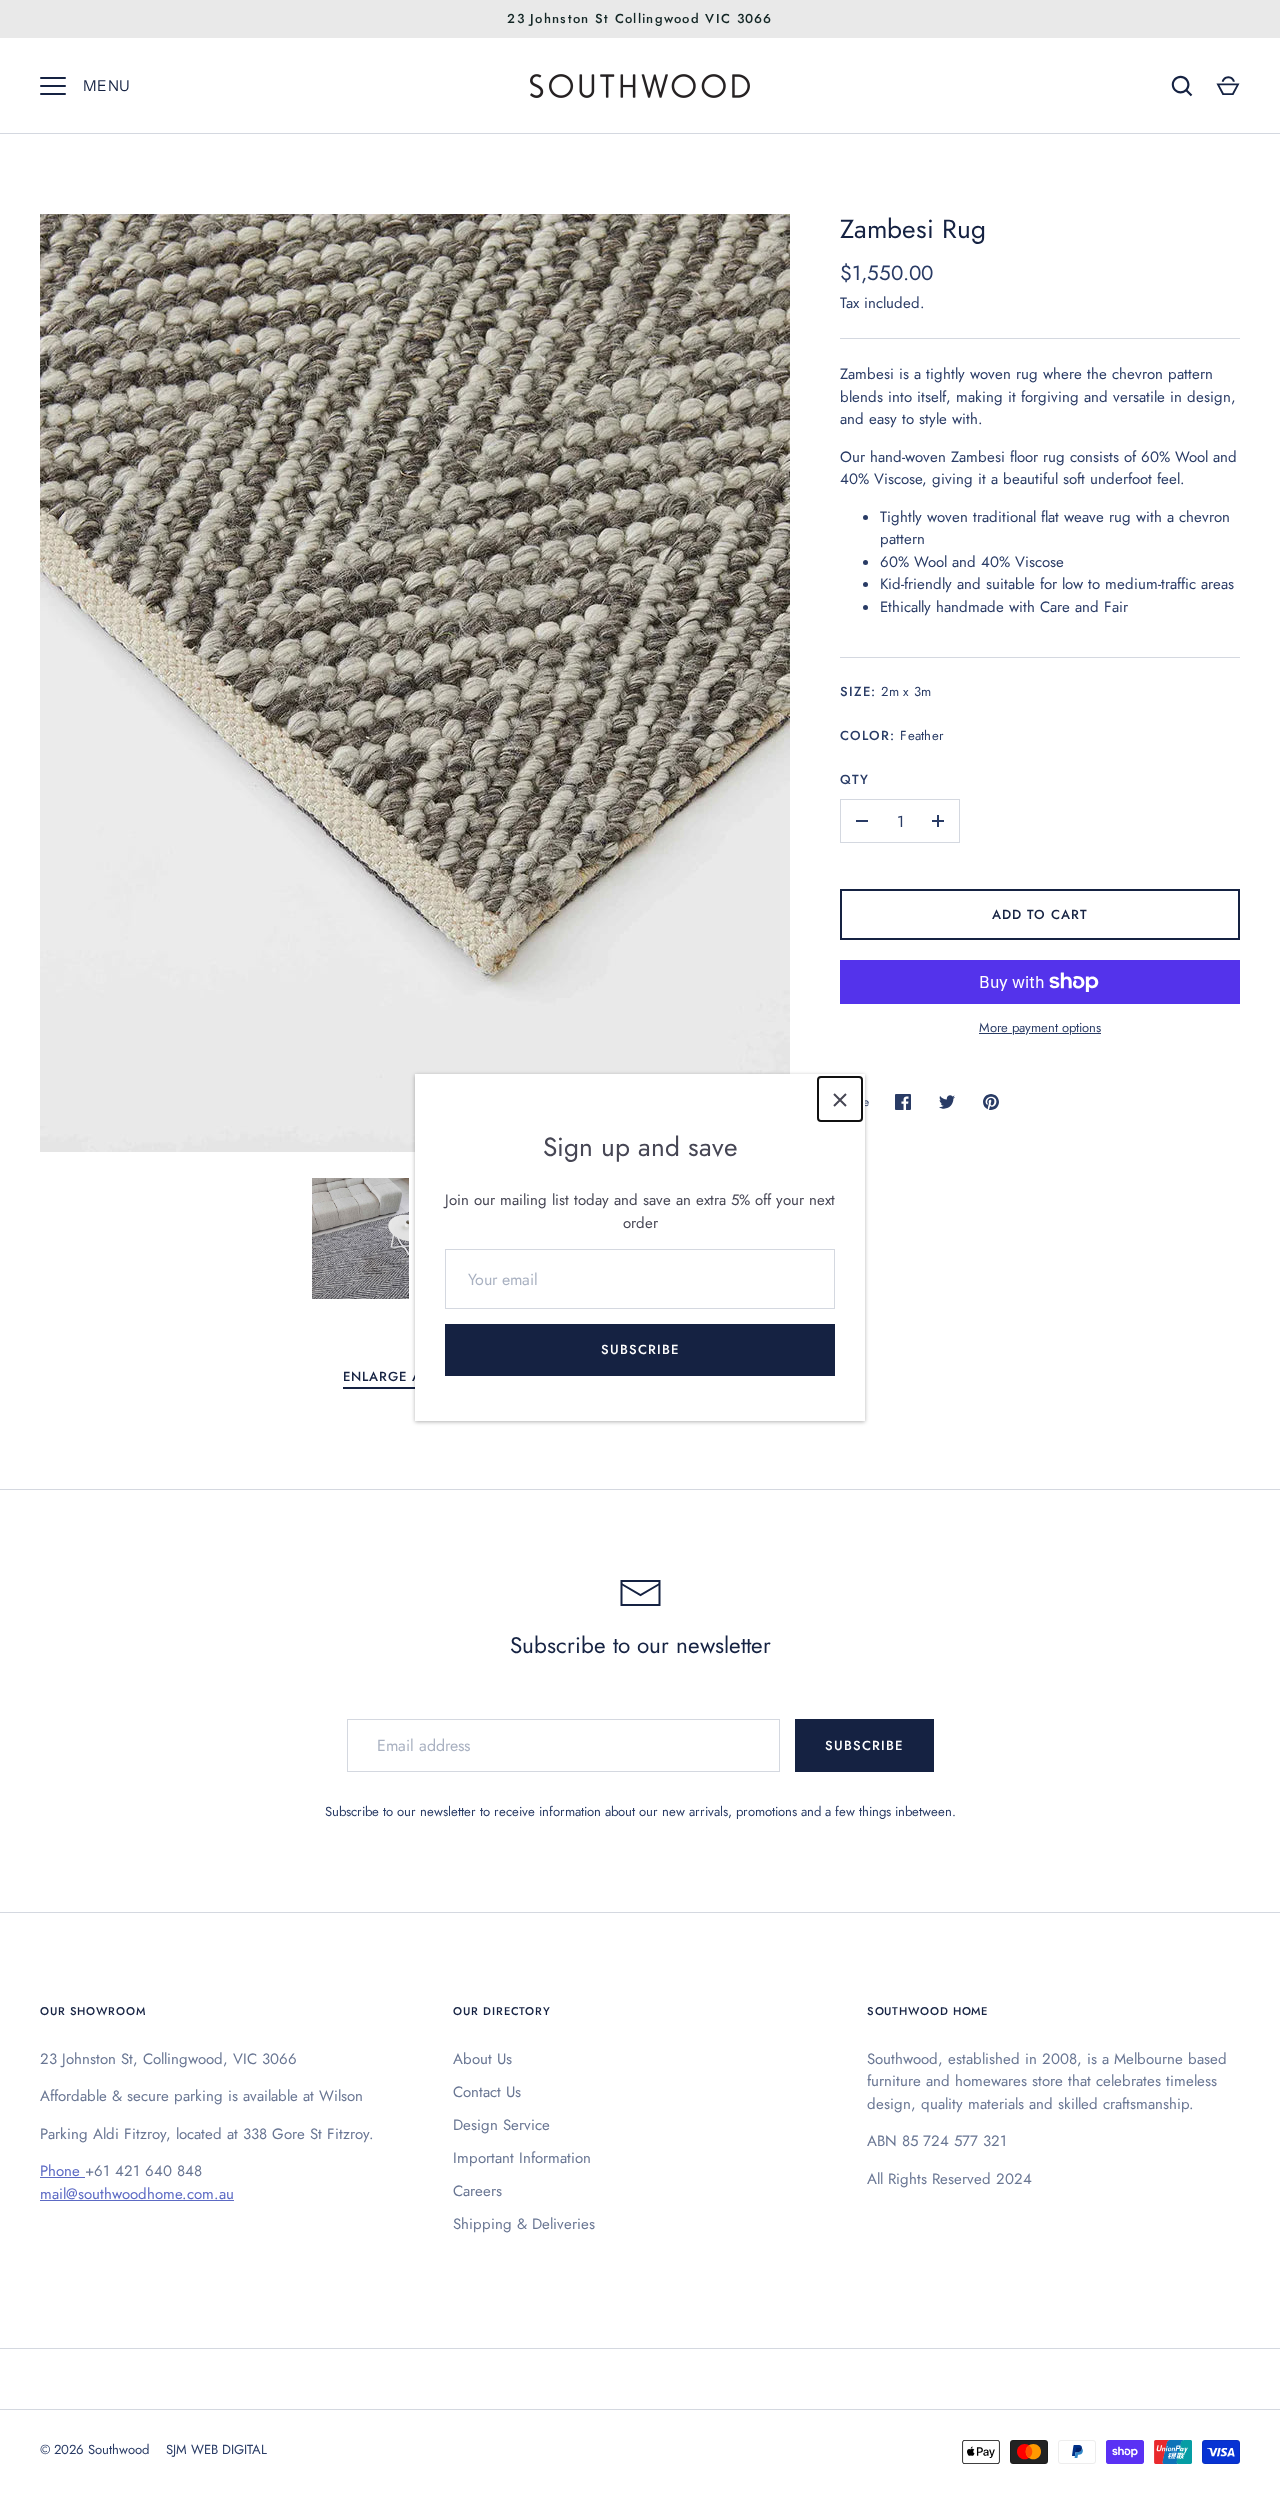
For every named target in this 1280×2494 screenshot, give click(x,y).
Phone (62, 2171)
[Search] (1182, 86)
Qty (854, 779)
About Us (482, 2059)
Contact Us (487, 2092)
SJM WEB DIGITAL (216, 2449)
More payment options (1040, 1027)
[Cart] (1228, 86)
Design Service (501, 2125)
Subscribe (640, 1349)
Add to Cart (1040, 914)
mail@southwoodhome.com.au (137, 2194)
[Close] (840, 1099)
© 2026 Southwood (94, 2449)
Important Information (522, 2158)
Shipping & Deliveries (524, 2224)
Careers (477, 2191)
